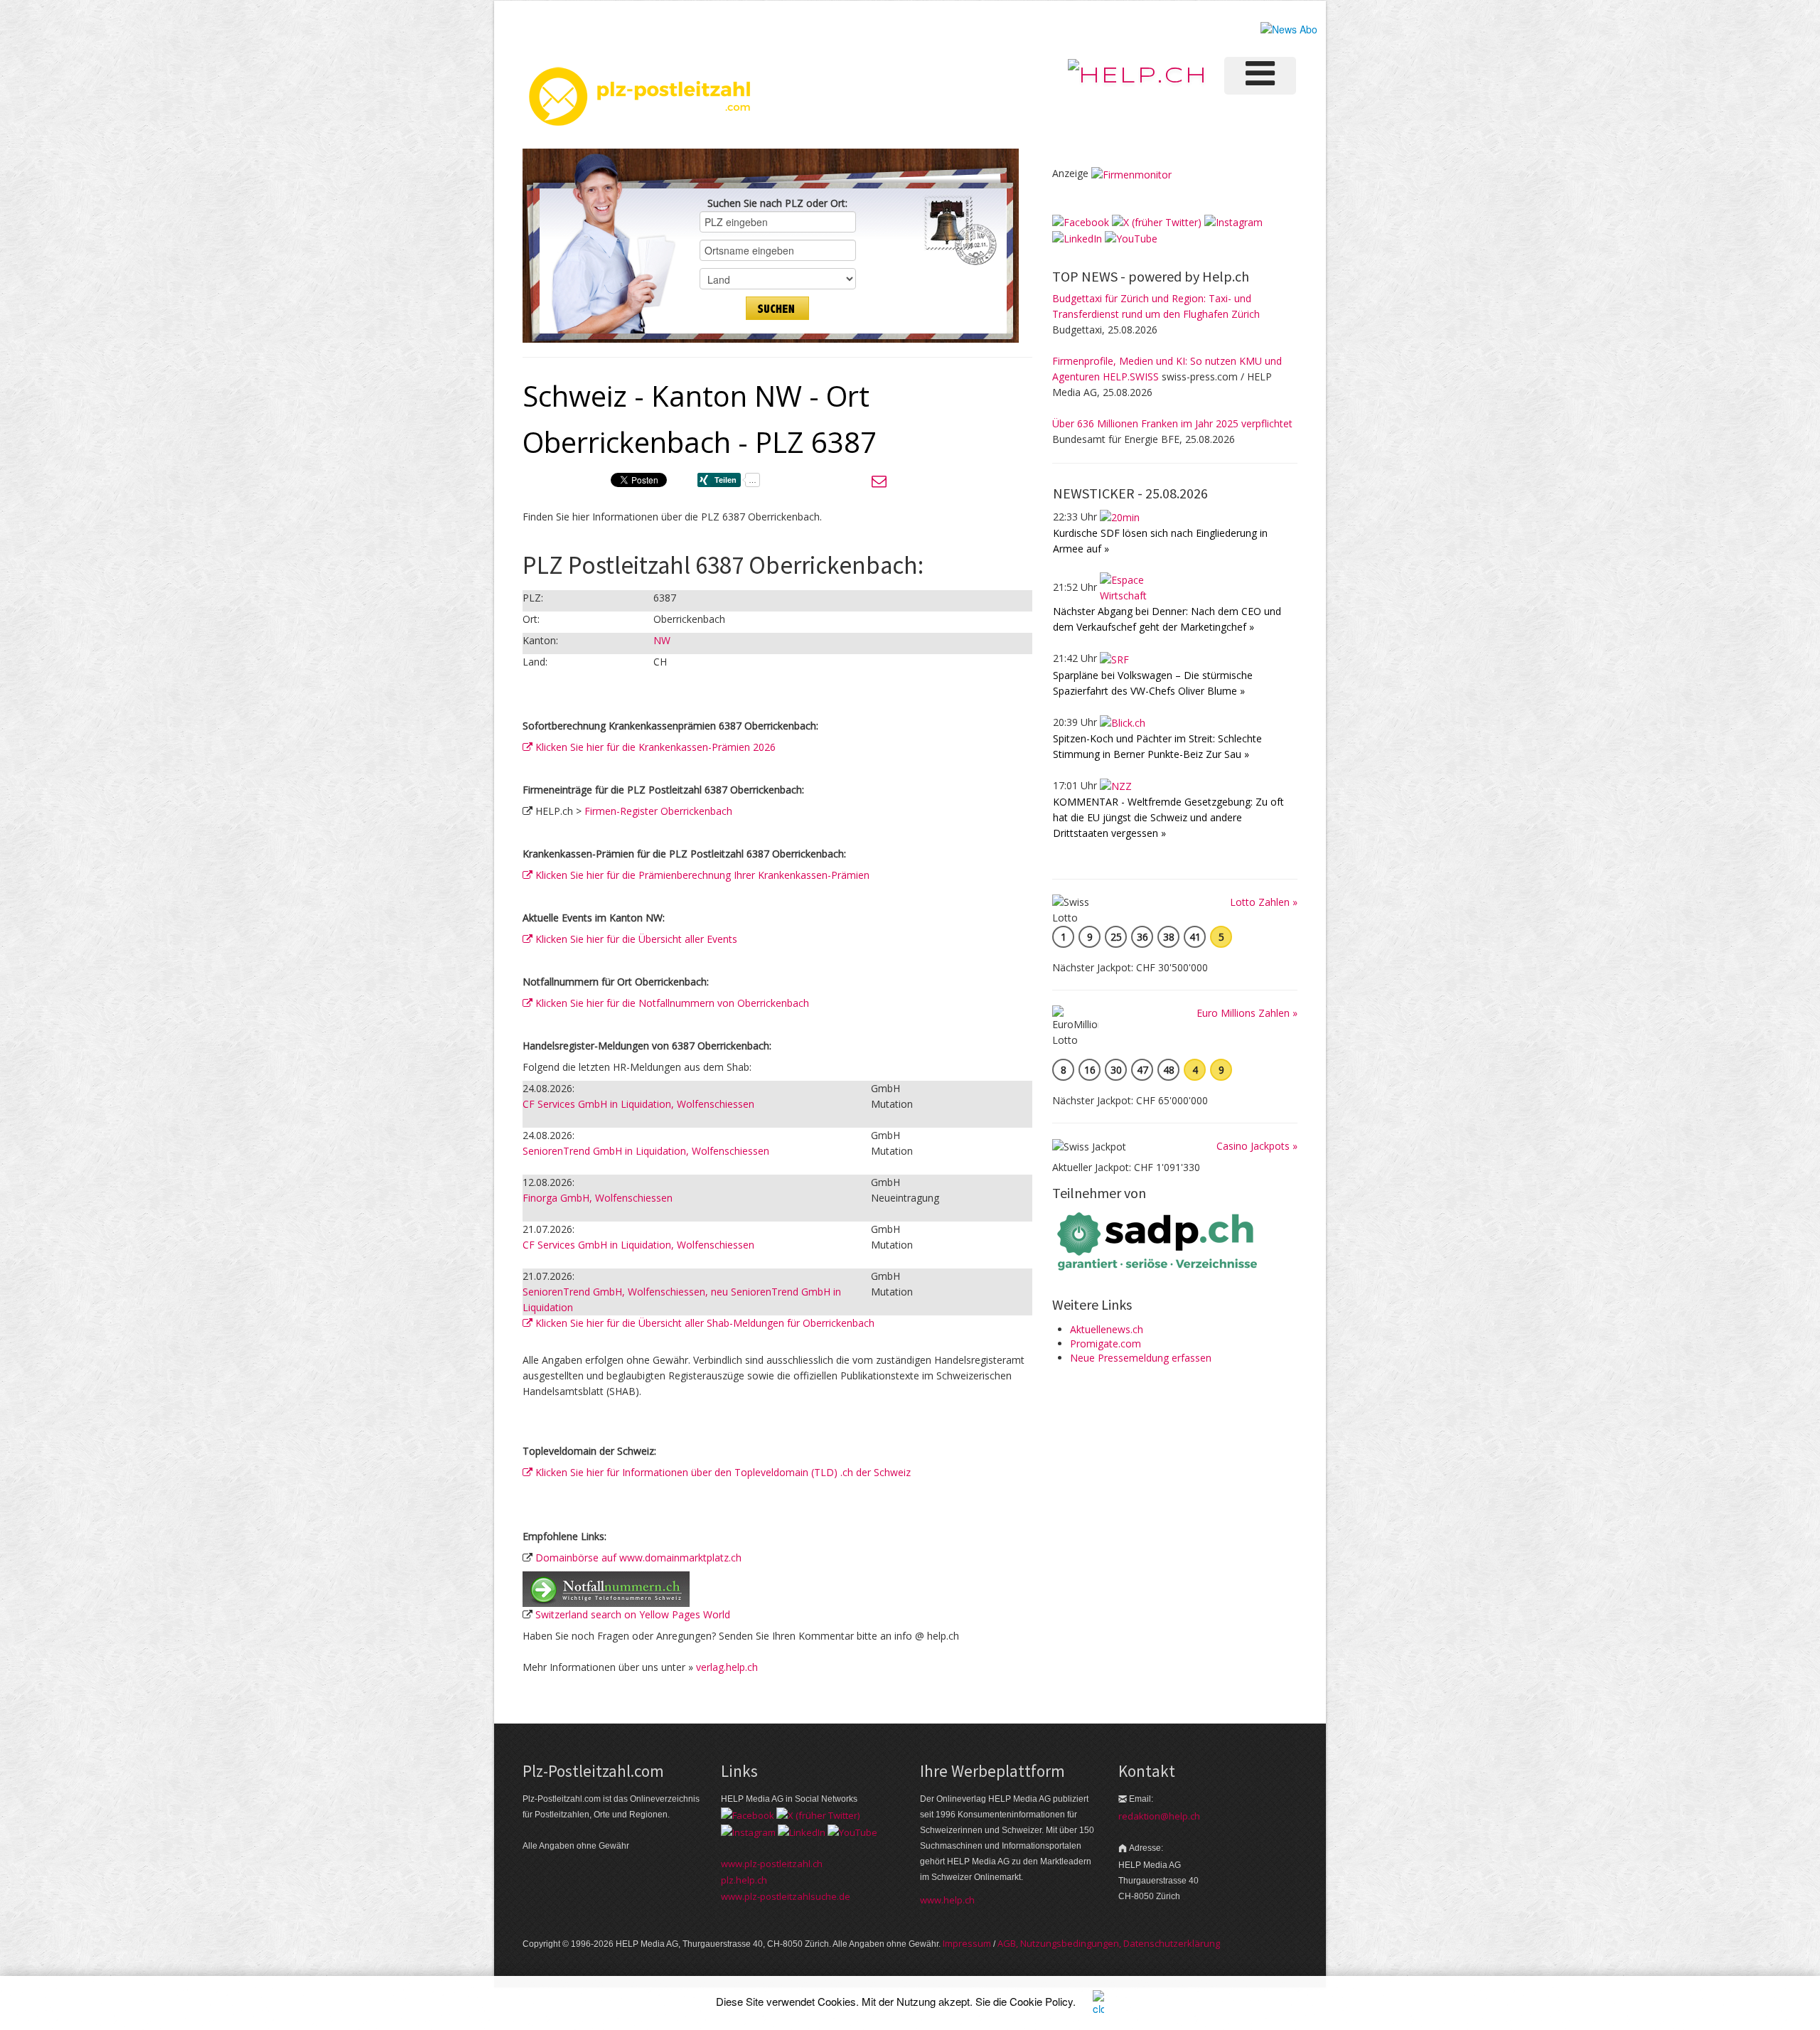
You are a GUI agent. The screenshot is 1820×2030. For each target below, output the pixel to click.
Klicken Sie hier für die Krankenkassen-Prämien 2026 (654, 747)
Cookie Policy (1041, 2001)
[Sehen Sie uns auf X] (1157, 221)
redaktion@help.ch (1159, 1816)
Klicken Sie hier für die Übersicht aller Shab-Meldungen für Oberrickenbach (703, 1323)
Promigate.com (1106, 1343)
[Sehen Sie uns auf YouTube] (1131, 238)
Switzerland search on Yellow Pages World (633, 1614)
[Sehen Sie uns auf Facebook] (1081, 221)
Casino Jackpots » (1257, 1146)
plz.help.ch (744, 1880)
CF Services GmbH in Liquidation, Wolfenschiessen (638, 1104)
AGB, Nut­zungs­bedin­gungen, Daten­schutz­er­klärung (1109, 1943)
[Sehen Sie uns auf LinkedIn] (1077, 238)
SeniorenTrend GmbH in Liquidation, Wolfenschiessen (646, 1151)
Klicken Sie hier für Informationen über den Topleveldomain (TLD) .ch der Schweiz (722, 1472)
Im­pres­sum (967, 1943)
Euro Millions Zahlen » (1247, 1013)
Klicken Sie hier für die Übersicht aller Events (635, 939)
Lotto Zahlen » (1264, 902)
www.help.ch (947, 1900)
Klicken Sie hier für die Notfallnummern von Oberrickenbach (671, 1003)
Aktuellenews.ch (1107, 1329)
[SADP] (1159, 1240)
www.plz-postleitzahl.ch (772, 1864)
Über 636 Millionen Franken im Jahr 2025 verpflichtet (1172, 423)
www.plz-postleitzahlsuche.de (786, 1896)
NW (662, 640)
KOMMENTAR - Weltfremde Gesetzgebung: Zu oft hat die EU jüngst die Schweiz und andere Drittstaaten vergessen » (1168, 817)
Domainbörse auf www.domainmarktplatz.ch (638, 1558)
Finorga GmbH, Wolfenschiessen (598, 1198)
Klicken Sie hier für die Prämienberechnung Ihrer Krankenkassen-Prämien (701, 875)
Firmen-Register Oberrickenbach (658, 811)
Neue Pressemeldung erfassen (1141, 1358)
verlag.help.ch (727, 1667)
